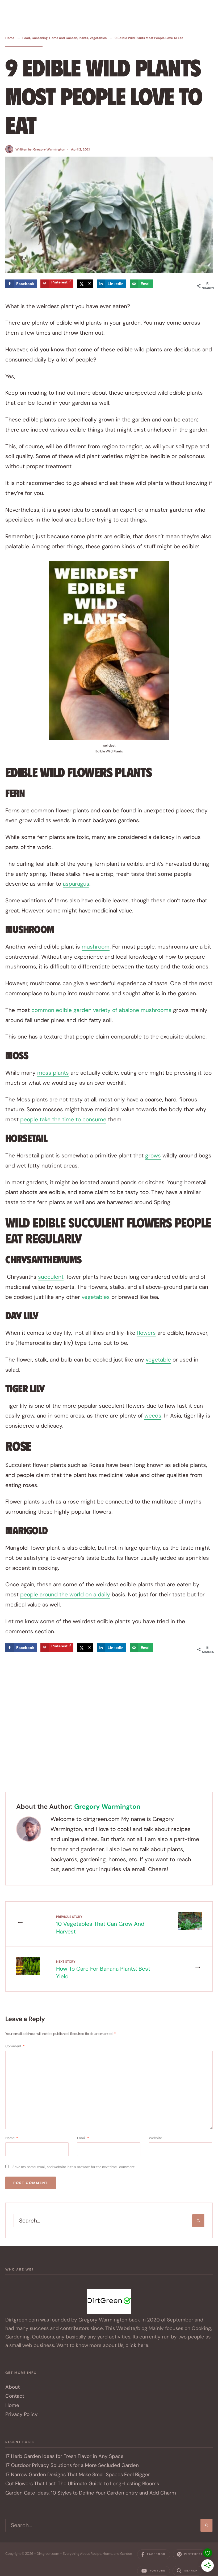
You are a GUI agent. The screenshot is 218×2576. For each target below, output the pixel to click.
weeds (153, 1416)
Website (155, 2138)
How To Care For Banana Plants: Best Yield (103, 1970)
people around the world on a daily (65, 1595)
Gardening (40, 38)
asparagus (76, 884)
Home (10, 38)
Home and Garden (63, 38)
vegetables (96, 1297)
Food (26, 38)
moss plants (53, 1073)
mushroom (96, 947)
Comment (15, 2046)
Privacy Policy (22, 2414)
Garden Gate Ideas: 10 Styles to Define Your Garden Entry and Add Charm (91, 2493)
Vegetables (98, 38)
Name (12, 2138)
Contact (15, 2396)
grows (153, 1156)
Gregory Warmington (49, 149)
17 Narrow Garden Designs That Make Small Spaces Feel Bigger (78, 2474)
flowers (146, 1333)
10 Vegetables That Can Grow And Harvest (100, 1925)
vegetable (158, 1360)
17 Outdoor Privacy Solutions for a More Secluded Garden (72, 2465)
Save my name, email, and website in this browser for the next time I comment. (74, 2167)
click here (137, 2345)
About (12, 2387)
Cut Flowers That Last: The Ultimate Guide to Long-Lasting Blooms (82, 2484)
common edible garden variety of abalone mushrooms (101, 1010)
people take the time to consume (63, 1119)
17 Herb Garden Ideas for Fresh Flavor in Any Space (64, 2456)
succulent (51, 1277)
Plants (83, 38)
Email (83, 2138)
